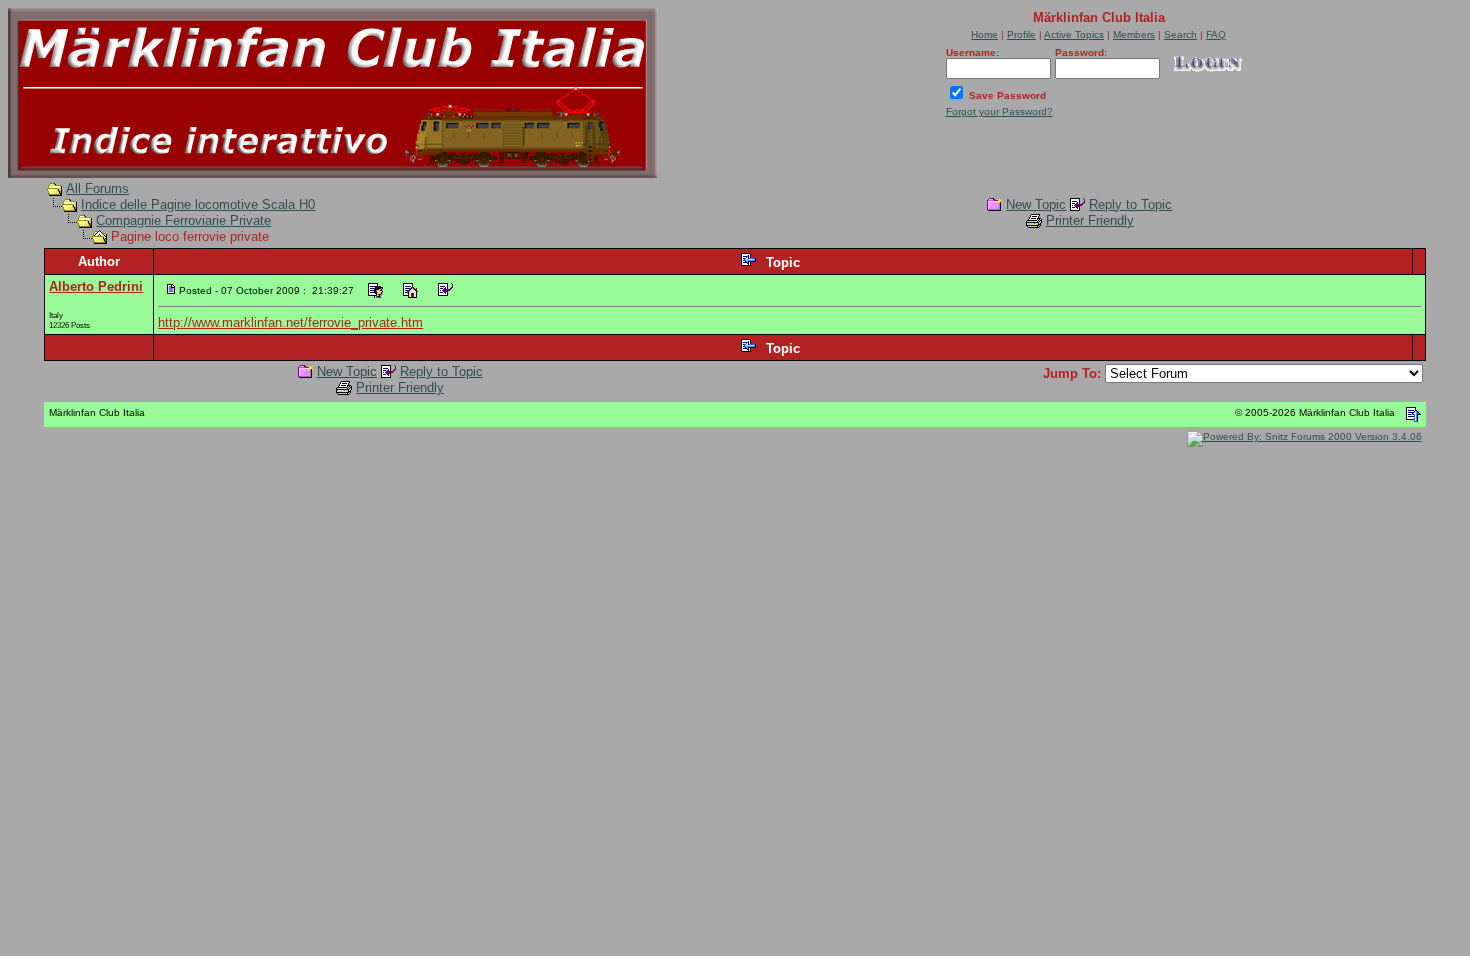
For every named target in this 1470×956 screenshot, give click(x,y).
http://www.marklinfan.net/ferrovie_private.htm (290, 322)
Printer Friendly (1090, 220)
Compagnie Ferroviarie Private (183, 220)
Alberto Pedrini (96, 286)
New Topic (1036, 204)
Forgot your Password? (999, 111)
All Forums (97, 188)
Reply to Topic (1130, 204)
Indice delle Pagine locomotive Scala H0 (198, 204)
